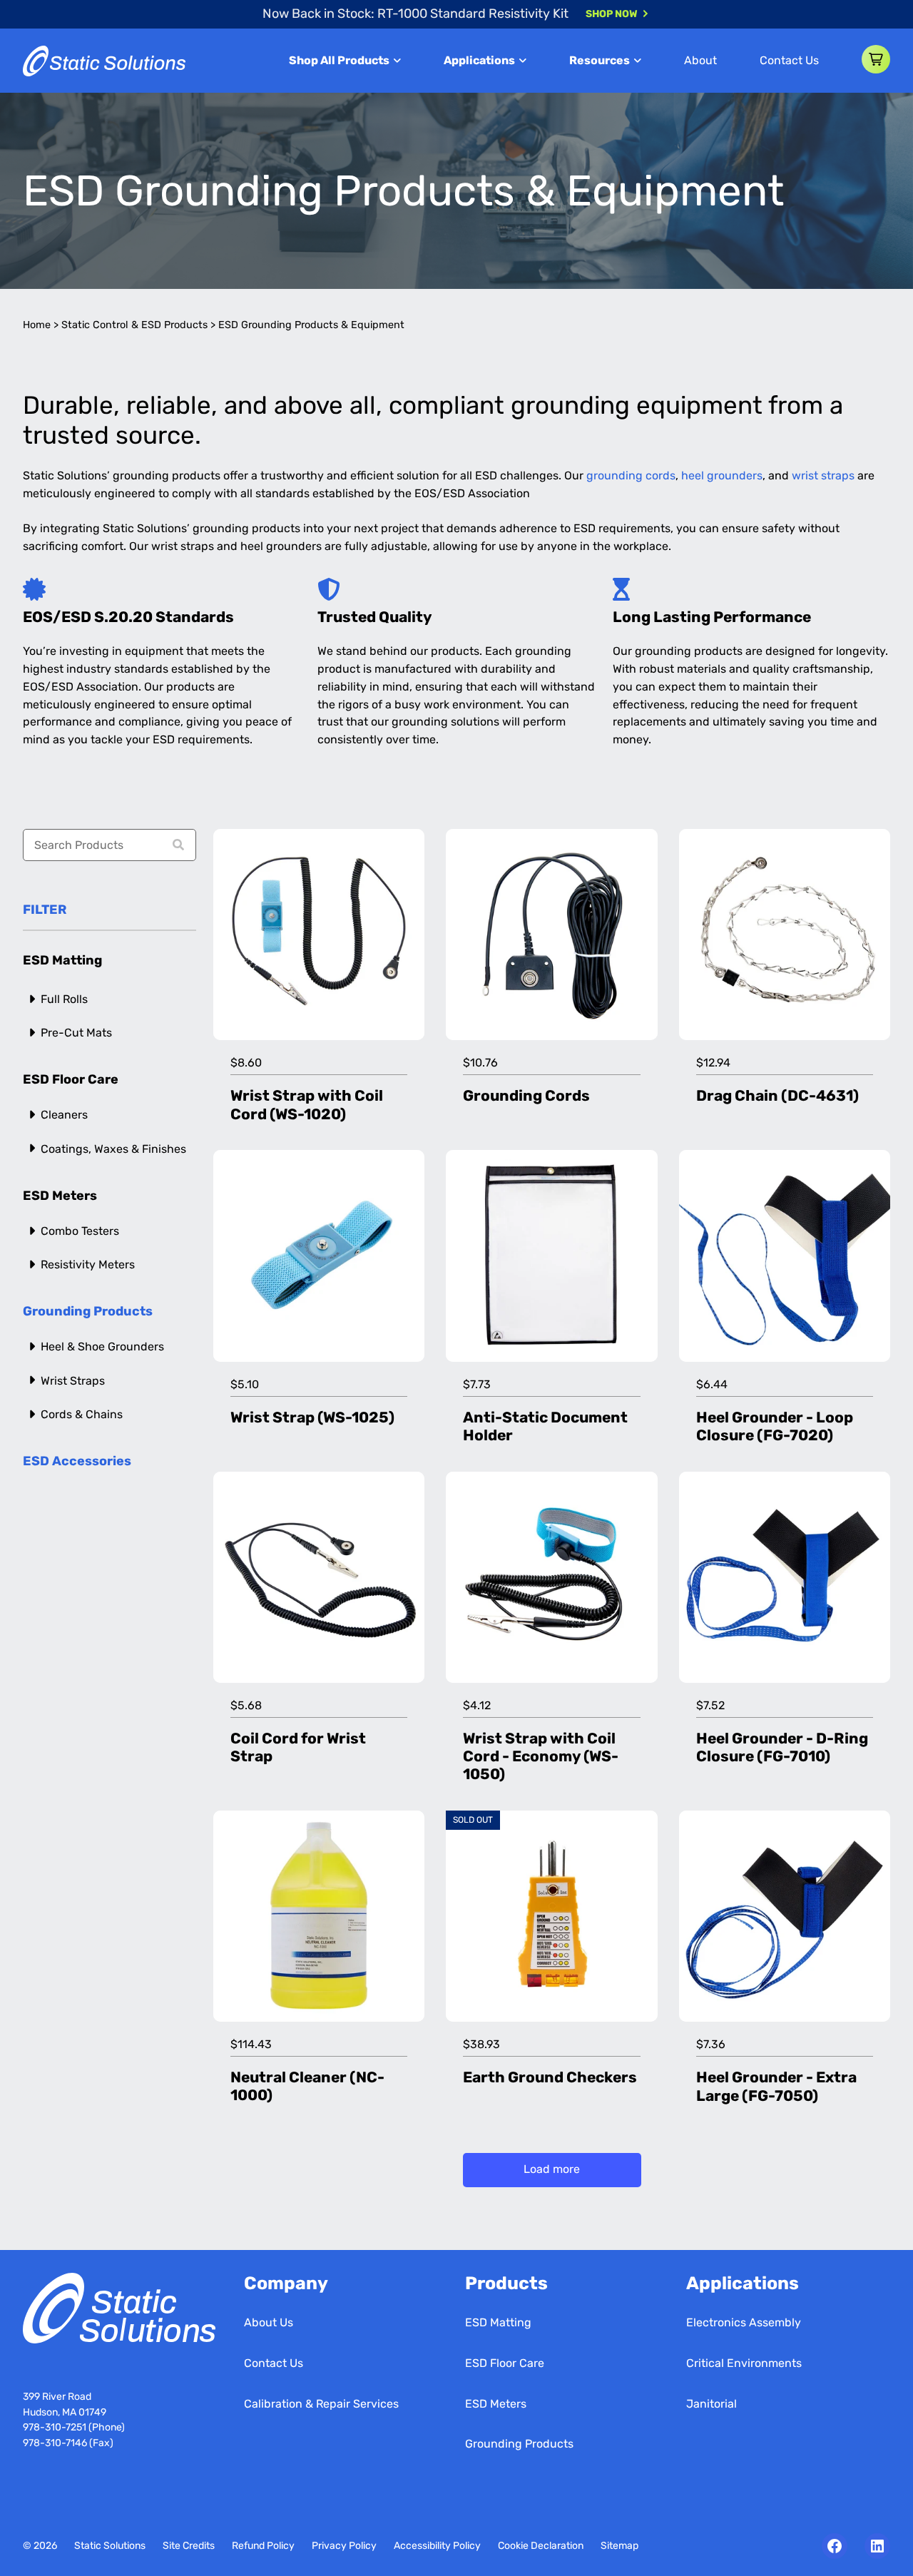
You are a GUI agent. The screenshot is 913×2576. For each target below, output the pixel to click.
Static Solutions (110, 2546)
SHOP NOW (612, 14)
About (700, 60)
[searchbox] (109, 845)
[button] (876, 59)
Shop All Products (339, 60)
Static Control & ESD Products (134, 325)
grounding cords (631, 475)
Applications (479, 60)
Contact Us (789, 60)
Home (37, 325)
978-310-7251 (56, 2427)
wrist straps (823, 475)
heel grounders (722, 475)
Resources (600, 60)
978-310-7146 (55, 2443)
